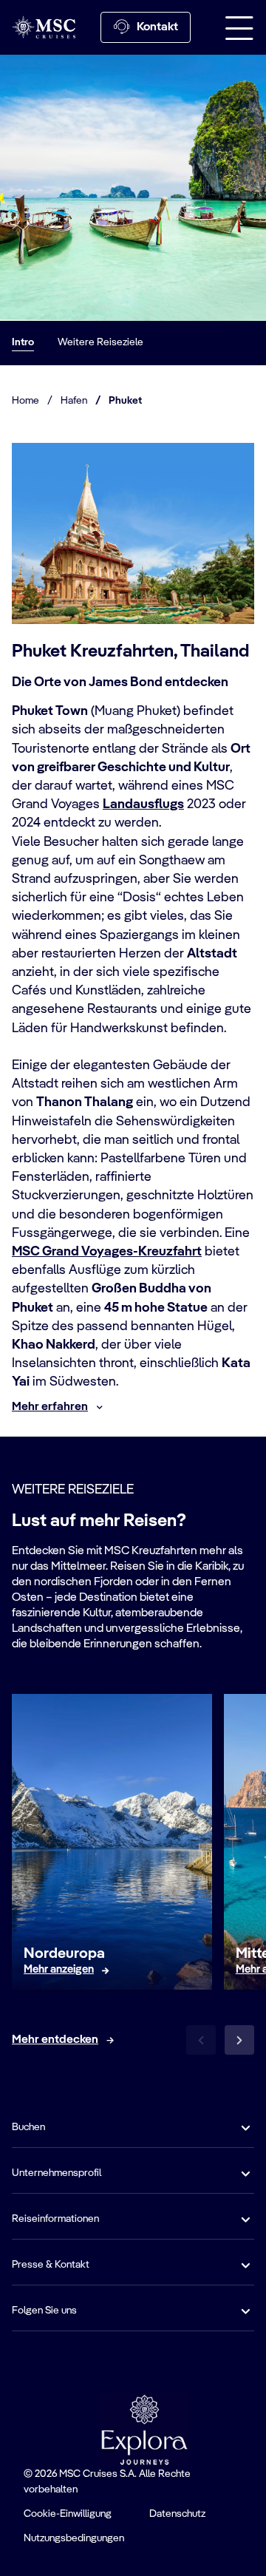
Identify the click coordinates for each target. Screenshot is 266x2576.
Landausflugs (143, 804)
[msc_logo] (44, 27)
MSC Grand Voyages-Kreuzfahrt (107, 1252)
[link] (59, 1970)
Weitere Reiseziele (100, 342)
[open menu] (239, 27)
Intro (23, 342)
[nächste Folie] (239, 2040)
